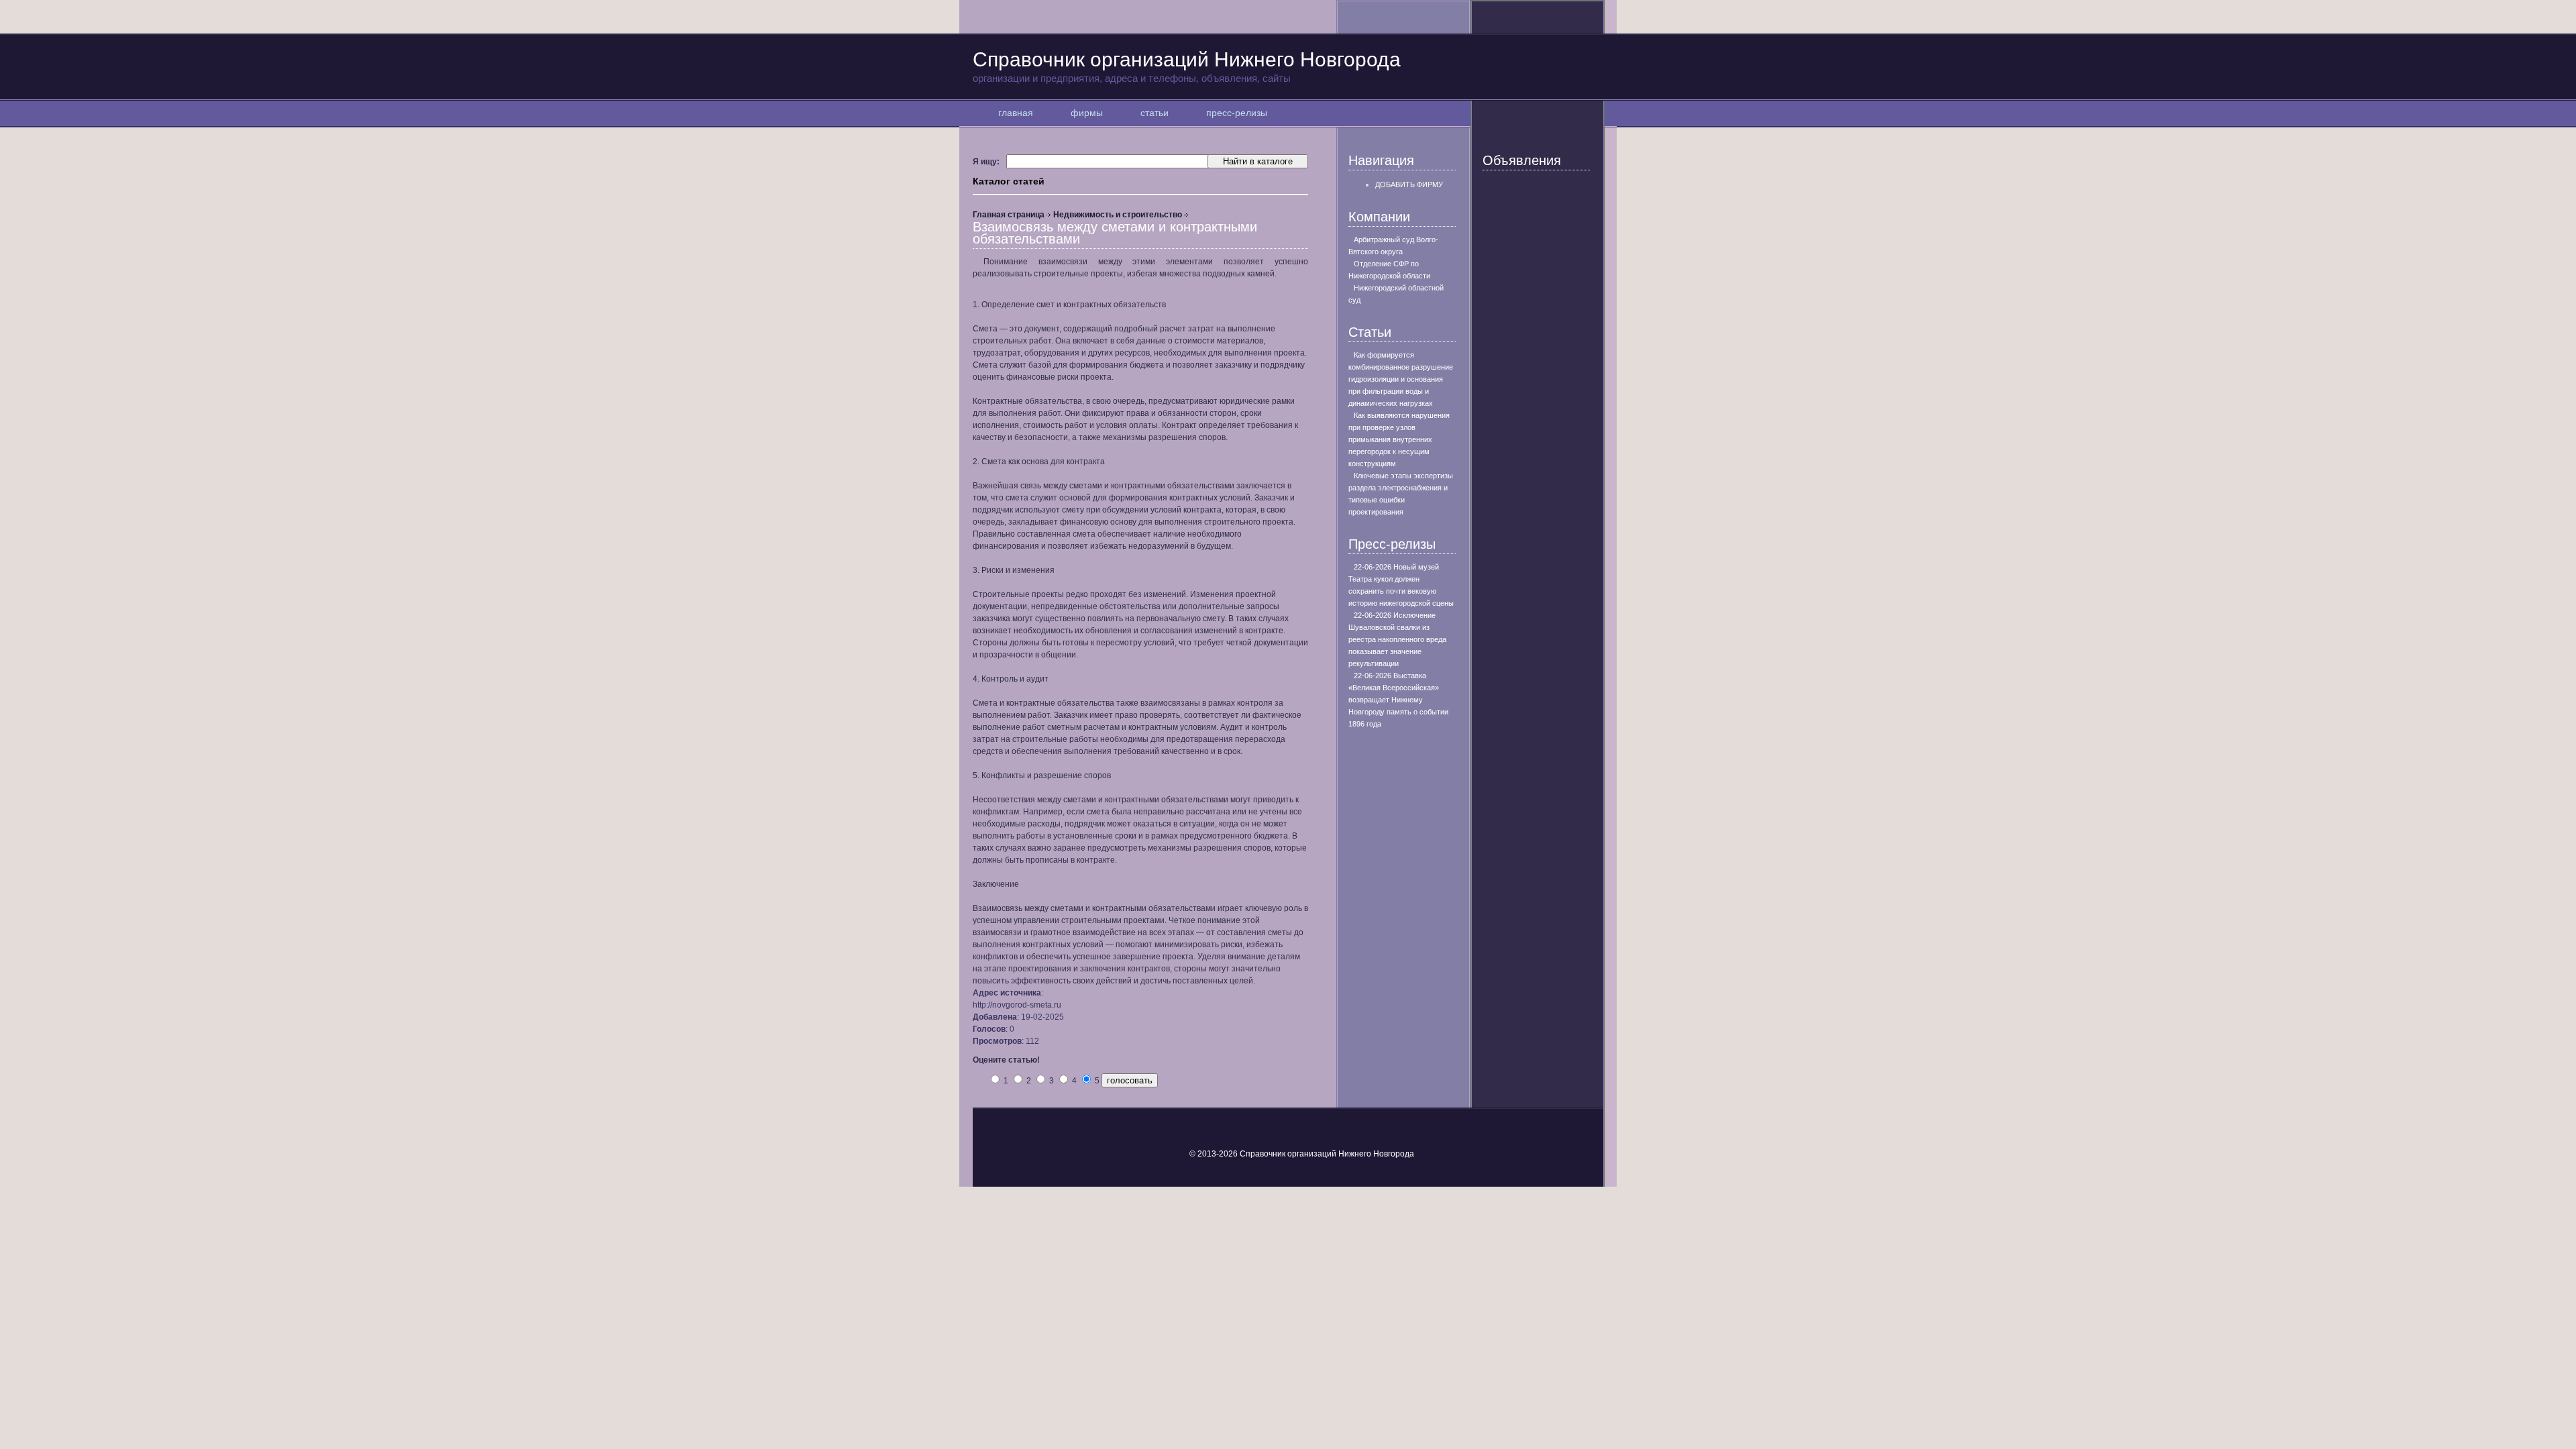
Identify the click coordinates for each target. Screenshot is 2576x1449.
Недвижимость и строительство (1118, 215)
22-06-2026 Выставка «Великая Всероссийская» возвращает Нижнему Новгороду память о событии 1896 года (1398, 700)
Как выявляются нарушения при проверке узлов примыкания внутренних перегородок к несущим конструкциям (1399, 439)
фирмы (1087, 113)
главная (1016, 113)
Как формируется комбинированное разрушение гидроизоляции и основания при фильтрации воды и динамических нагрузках (1401, 379)
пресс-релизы (1237, 113)
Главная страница (1009, 215)
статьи (1155, 113)
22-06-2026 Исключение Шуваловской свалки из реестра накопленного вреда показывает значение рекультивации (1397, 639)
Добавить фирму (1409, 184)
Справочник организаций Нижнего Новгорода (1187, 66)
